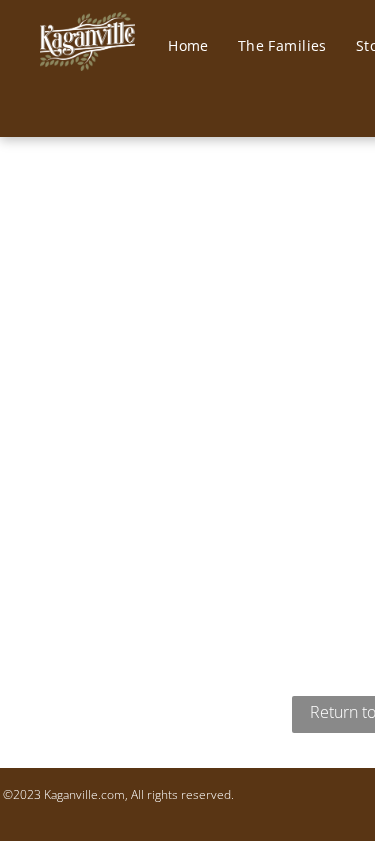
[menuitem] (196, 46)
